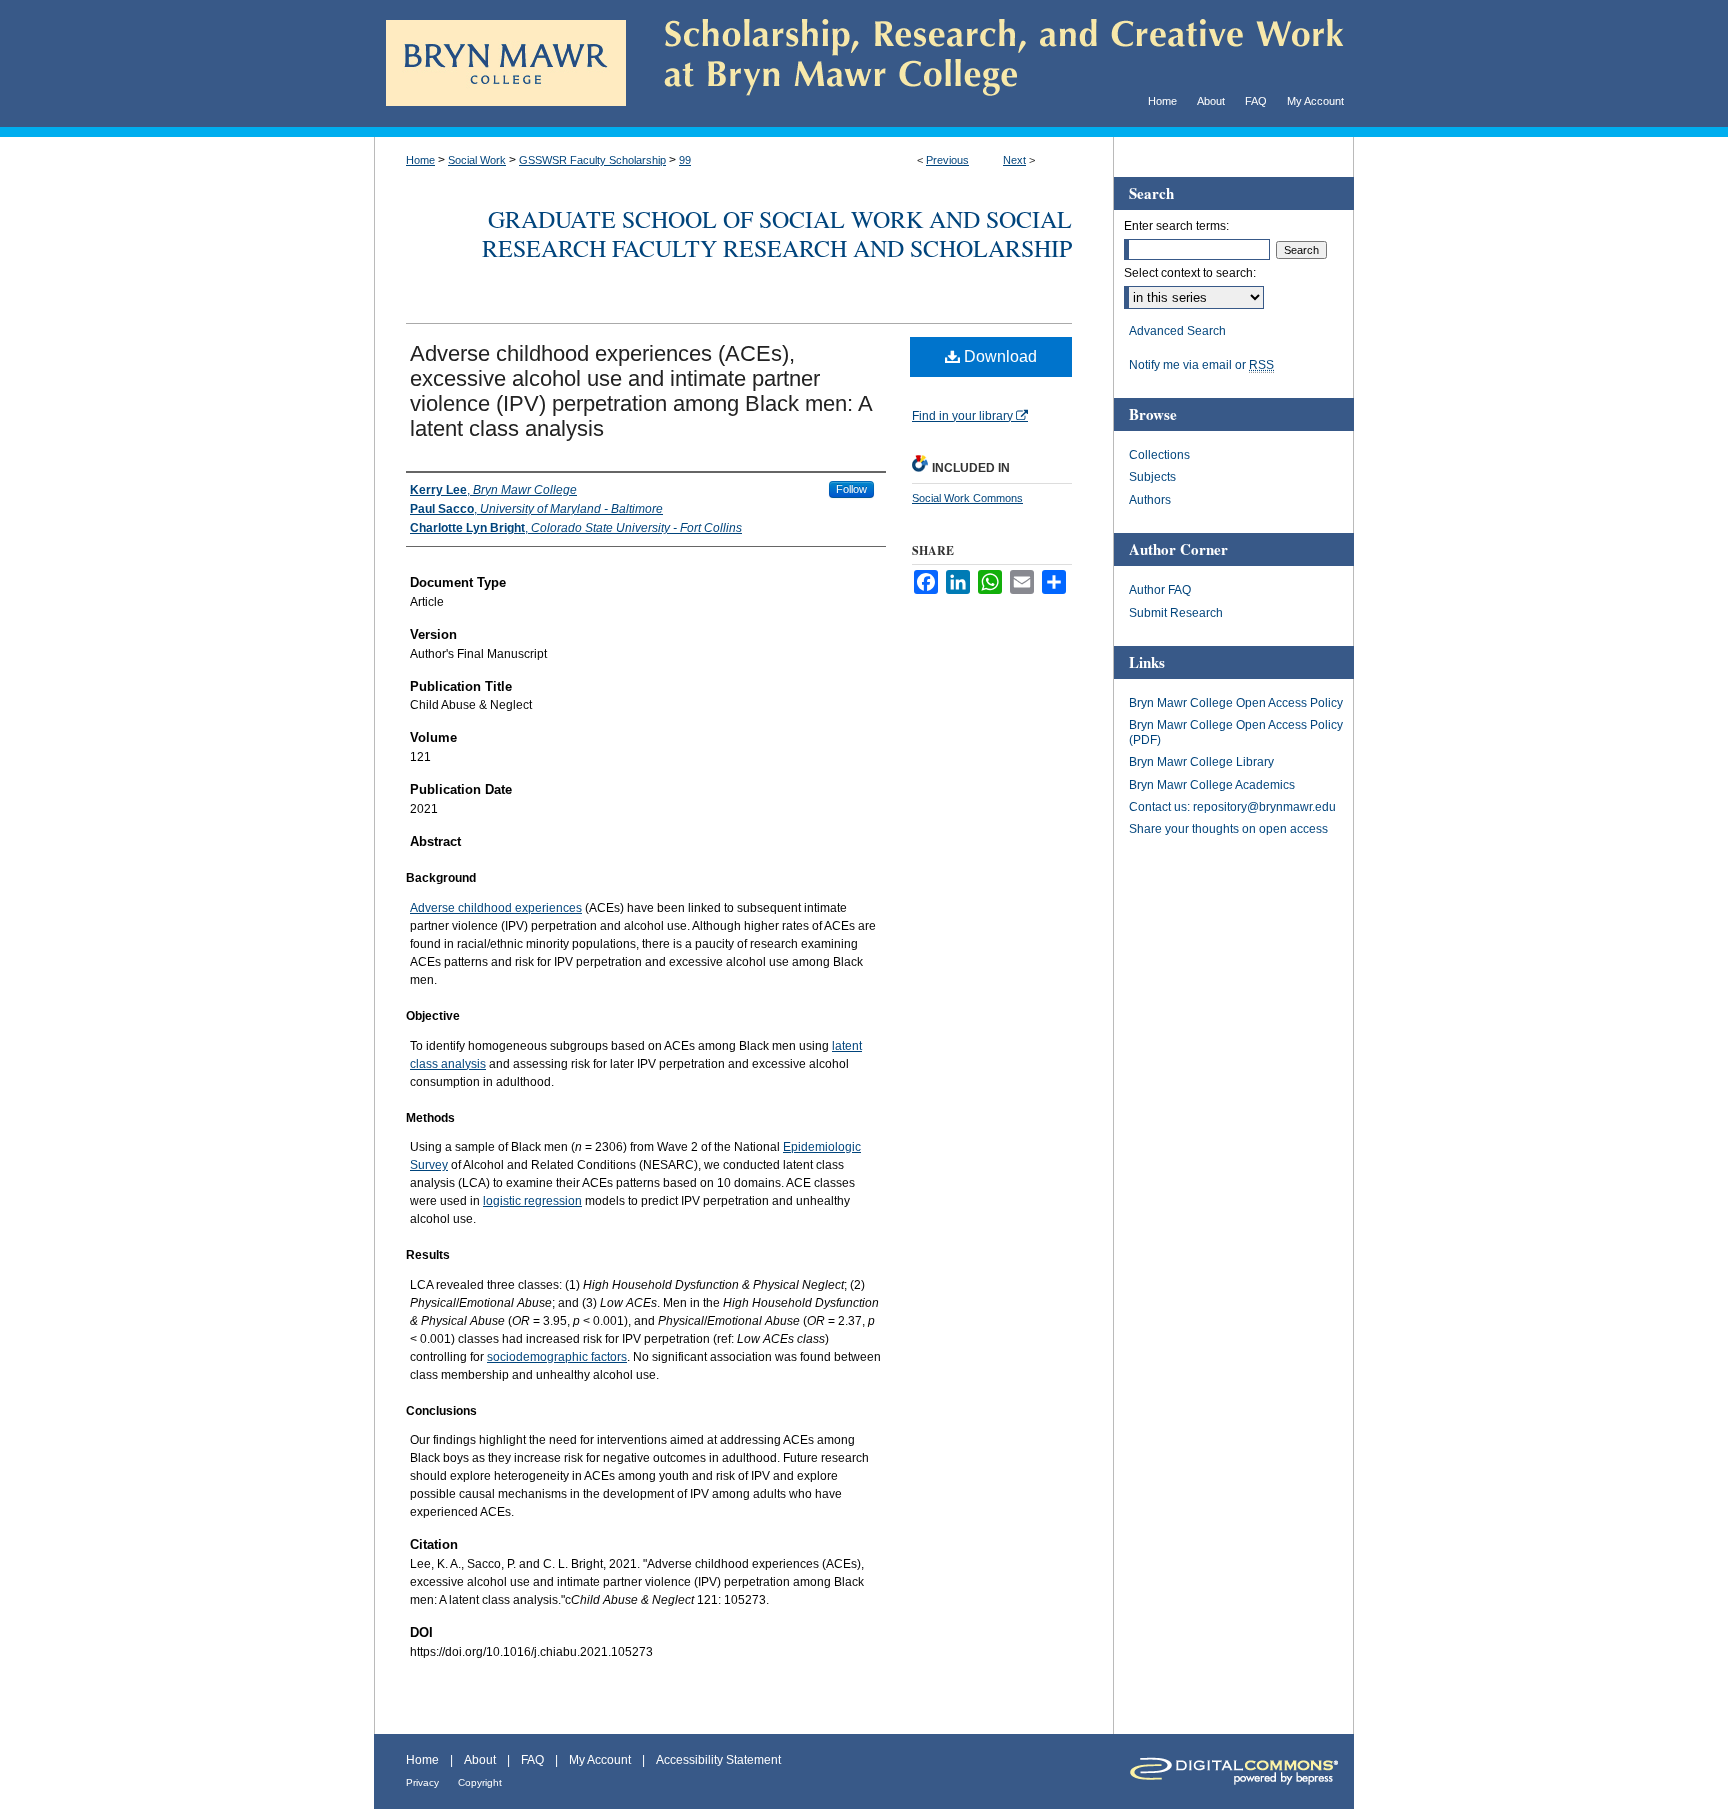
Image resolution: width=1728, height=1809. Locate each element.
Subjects (1152, 477)
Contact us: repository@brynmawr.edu (1232, 807)
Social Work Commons (967, 498)
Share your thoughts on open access (1228, 829)
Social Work (477, 160)
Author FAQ (1160, 590)
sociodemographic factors (557, 1357)
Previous (947, 160)
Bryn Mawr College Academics (1212, 785)
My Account (600, 1760)
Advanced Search (1177, 331)
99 (685, 160)
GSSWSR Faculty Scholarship (592, 160)
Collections (1159, 455)
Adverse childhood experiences (496, 908)
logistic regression (532, 1201)
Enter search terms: (1176, 226)
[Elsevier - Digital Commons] (1234, 1771)
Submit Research (1176, 613)
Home (420, 160)
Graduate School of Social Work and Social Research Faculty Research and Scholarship (777, 233)
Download (998, 356)
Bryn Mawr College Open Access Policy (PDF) (1236, 732)
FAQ (532, 1760)
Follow (851, 489)
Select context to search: (1190, 273)
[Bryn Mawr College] (506, 29)
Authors (1150, 500)
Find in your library (964, 416)
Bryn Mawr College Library (1201, 762)
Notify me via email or (1201, 365)
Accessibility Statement (718, 1760)
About (480, 1760)
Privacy (422, 1782)
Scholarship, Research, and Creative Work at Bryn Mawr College (990, 63)
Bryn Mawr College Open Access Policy (1236, 703)
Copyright (480, 1782)
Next (1014, 160)
